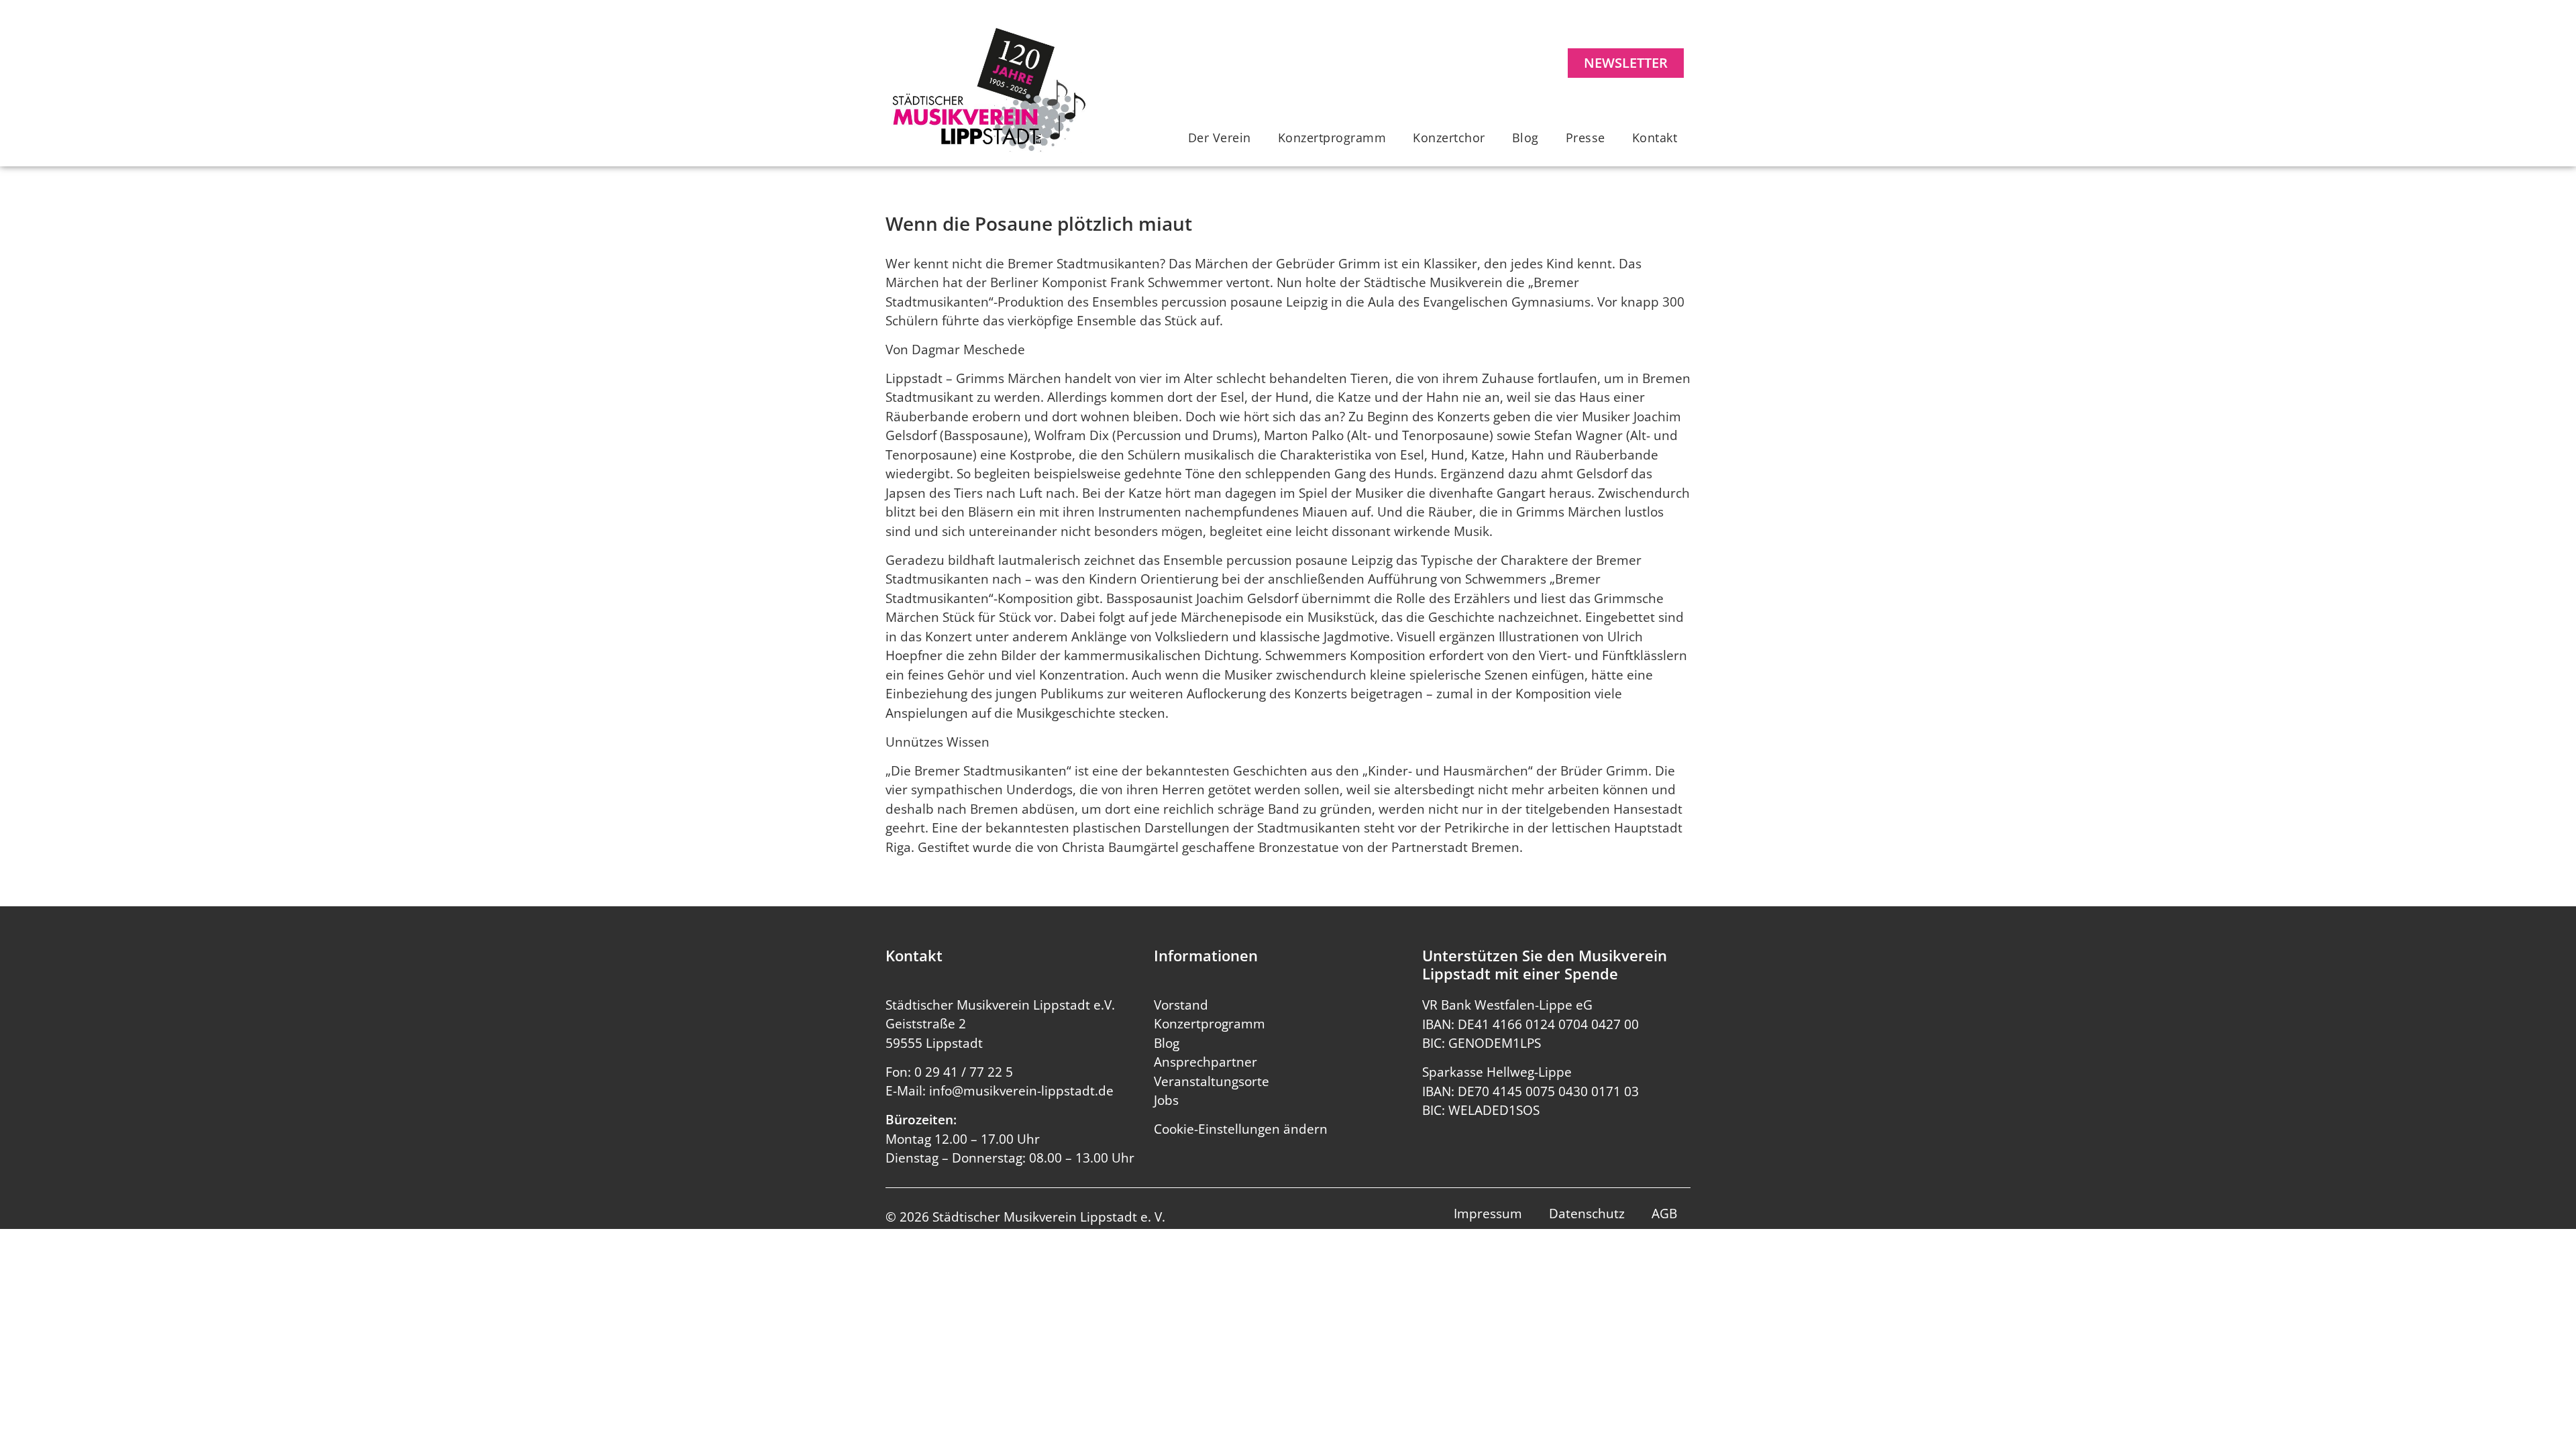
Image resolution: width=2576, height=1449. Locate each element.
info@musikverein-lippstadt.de (1021, 1091)
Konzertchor (1449, 138)
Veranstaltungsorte (1212, 1081)
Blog (1525, 138)
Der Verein (1220, 138)
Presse (1586, 138)
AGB (1664, 1214)
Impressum (1488, 1214)
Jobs (1166, 1100)
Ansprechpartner (1205, 1062)
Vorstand (1181, 1005)
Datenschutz (1587, 1214)
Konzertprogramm (1332, 138)
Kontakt (1655, 138)
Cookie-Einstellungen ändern (1241, 1129)
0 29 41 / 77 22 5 (964, 1072)
